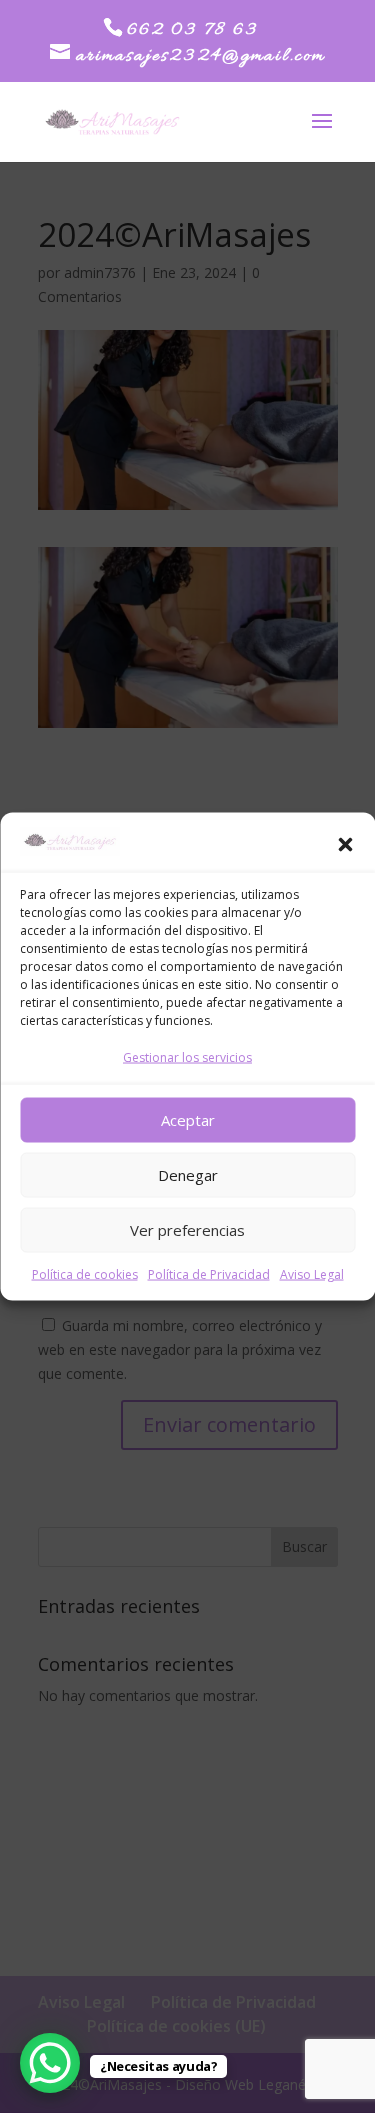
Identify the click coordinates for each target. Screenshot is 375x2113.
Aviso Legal (312, 1273)
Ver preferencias (187, 1230)
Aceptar (188, 1120)
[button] (345, 845)
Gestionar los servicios (187, 1056)
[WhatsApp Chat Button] (50, 2063)
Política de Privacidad (209, 1273)
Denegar (188, 1175)
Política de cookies (85, 1273)
